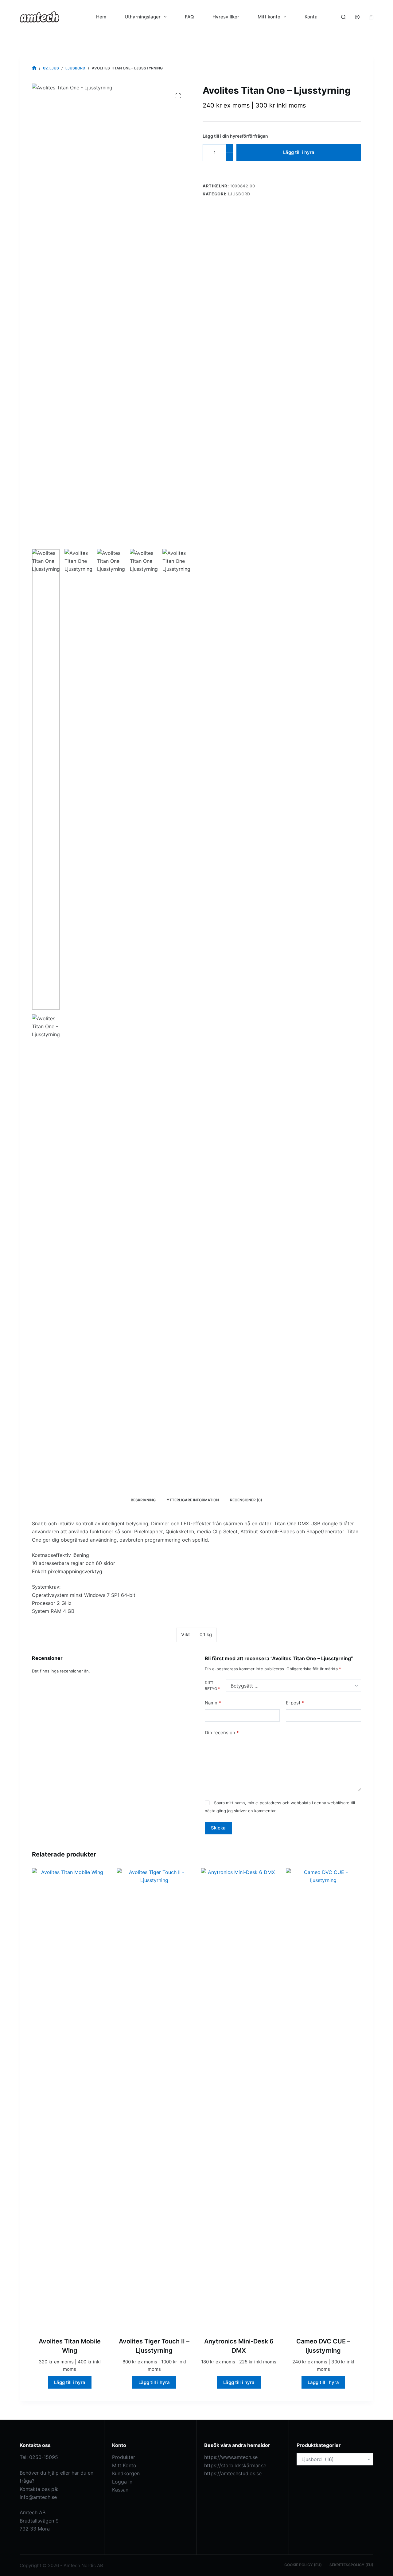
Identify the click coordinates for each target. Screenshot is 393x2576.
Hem (101, 17)
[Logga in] (357, 17)
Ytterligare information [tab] (193, 1500)
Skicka (218, 1828)
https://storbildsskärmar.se (235, 2465)
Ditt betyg (212, 1686)
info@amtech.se (38, 2497)
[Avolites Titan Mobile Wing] (70, 2099)
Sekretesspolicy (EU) (351, 2565)
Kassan (120, 2490)
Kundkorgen (126, 2473)
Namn (213, 1703)
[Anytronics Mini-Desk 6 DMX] (239, 2099)
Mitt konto (269, 17)
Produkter (124, 2457)
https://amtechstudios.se (233, 2473)
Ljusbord (239, 194)
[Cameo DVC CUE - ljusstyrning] (324, 2099)
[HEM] (34, 68)
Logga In (122, 2482)
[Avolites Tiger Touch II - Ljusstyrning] (154, 2099)
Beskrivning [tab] (143, 1500)
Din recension (222, 1733)
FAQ (189, 17)
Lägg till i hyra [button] (70, 2382)
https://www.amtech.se (231, 2457)
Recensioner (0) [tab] (246, 1500)
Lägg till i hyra (299, 152)
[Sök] (343, 17)
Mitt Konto (124, 2465)
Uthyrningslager (143, 17)
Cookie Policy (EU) (303, 2565)
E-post (295, 1703)
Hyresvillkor (226, 17)
